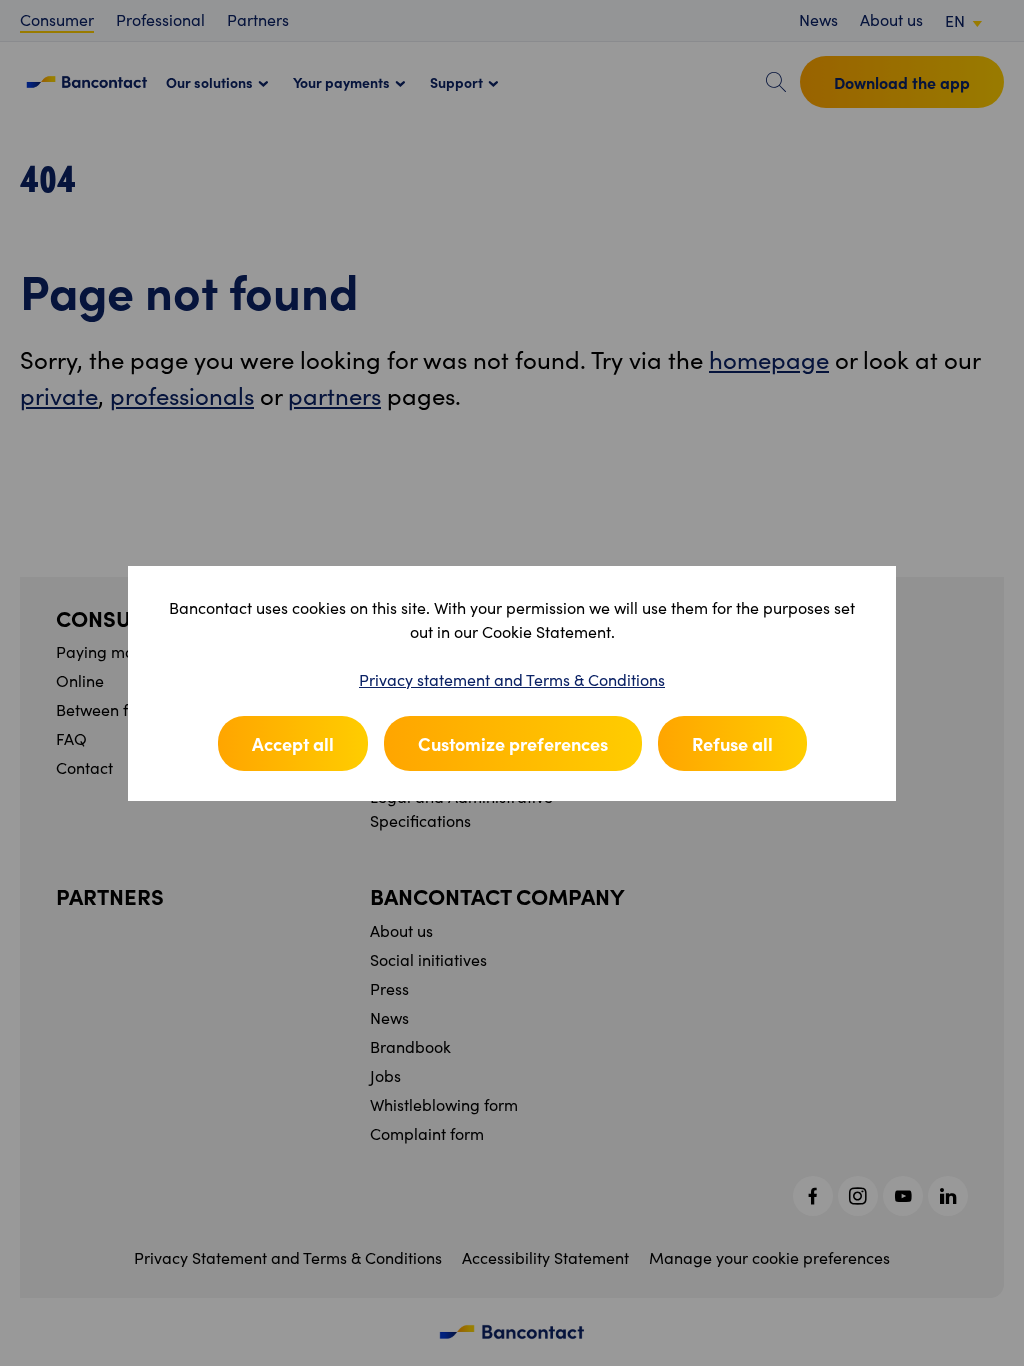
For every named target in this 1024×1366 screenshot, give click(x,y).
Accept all (293, 743)
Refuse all (732, 743)
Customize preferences (513, 743)
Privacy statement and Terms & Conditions (512, 679)
